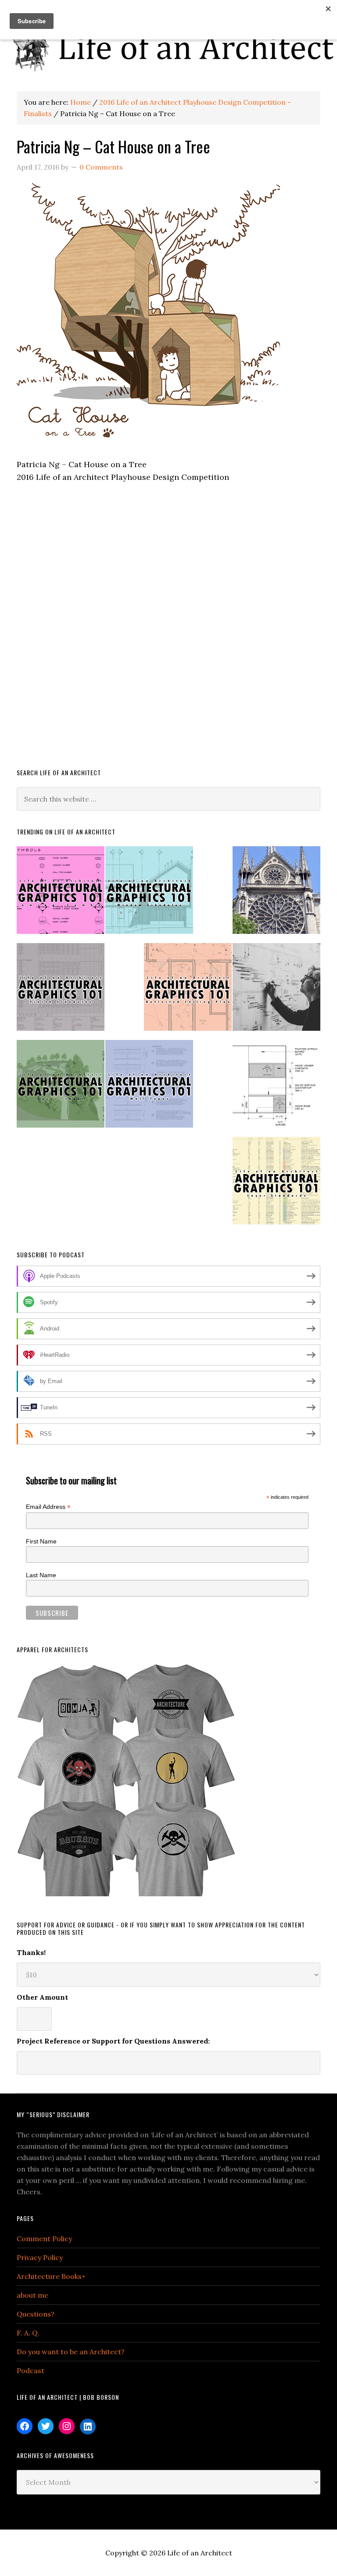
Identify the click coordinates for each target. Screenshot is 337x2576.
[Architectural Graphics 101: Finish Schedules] (61, 991)
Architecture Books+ (51, 2276)
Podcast (30, 2370)
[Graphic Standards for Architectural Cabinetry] (276, 1088)
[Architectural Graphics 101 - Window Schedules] (149, 894)
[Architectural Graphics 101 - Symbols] (61, 894)
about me (32, 2295)
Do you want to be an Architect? (71, 2352)
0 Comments (101, 167)
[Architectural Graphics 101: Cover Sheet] (61, 1088)
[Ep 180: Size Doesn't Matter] (276, 991)
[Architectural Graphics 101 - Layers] (276, 1184)
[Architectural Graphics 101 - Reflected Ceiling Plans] (188, 991)
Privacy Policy (40, 2257)
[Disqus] (168, 632)
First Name (41, 1541)
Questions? (36, 2314)
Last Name (41, 1575)
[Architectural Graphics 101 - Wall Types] (149, 1088)
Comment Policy (44, 2239)
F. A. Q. (28, 2333)
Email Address (48, 1507)
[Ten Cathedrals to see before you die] (276, 894)
